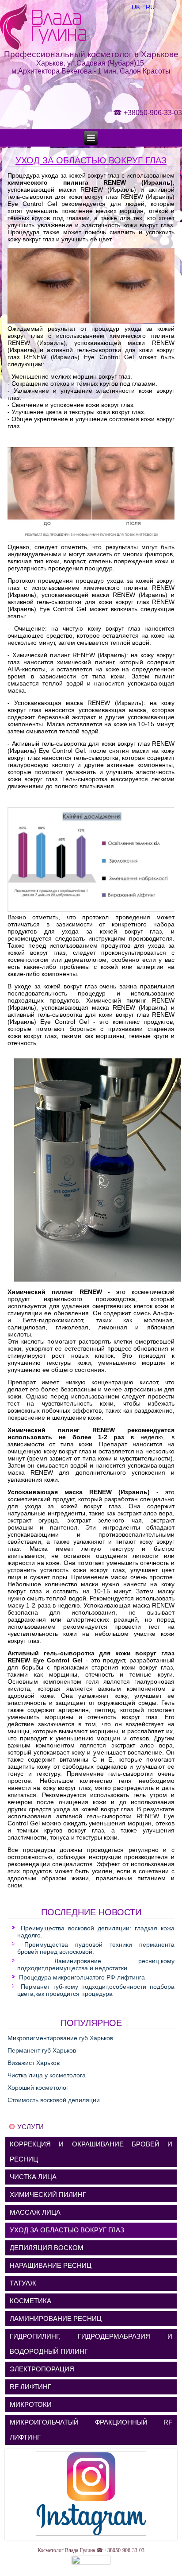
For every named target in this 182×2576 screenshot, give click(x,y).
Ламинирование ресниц (56, 2318)
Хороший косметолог (38, 2088)
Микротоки (31, 2404)
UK (137, 7)
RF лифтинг (30, 2387)
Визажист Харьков (34, 2063)
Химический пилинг (48, 2194)
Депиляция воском (47, 2248)
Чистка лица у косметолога (47, 2075)
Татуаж (23, 2283)
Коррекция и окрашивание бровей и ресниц (91, 2152)
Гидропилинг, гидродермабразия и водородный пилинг (91, 2344)
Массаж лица (35, 2212)
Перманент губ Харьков (42, 2050)
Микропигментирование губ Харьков (60, 2038)
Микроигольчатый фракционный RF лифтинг (91, 2430)
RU (150, 7)
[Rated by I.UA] (91, 2563)
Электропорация (42, 2369)
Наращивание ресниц (51, 2265)
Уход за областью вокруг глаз (91, 160)
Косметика (30, 2301)
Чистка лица (33, 2177)
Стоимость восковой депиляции (54, 2100)
